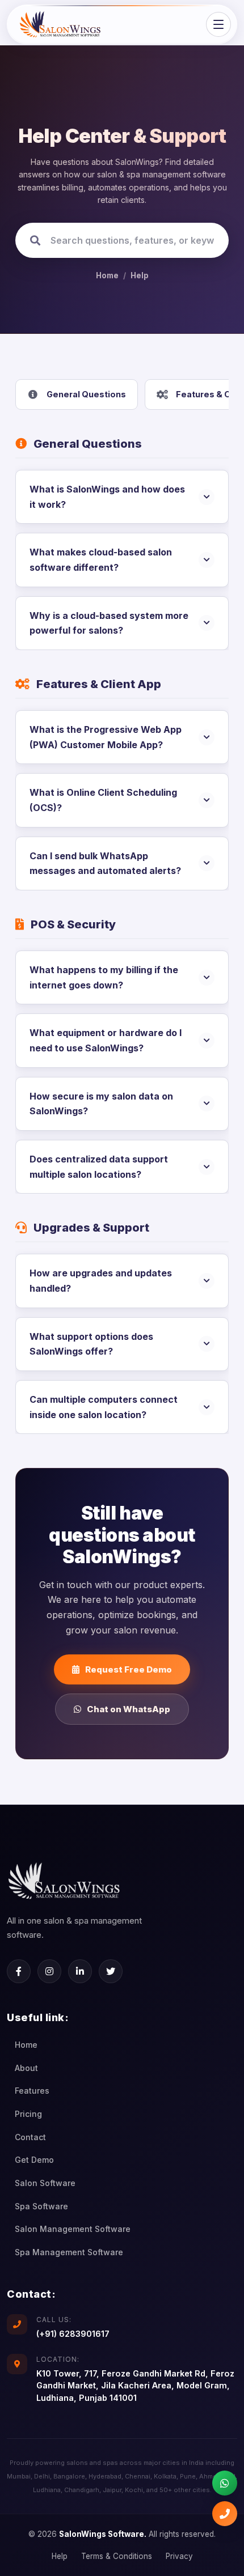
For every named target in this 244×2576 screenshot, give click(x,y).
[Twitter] (111, 1971)
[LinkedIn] (80, 1971)
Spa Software (41, 2206)
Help (140, 275)
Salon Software (45, 2183)
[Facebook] (19, 1971)
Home (107, 275)
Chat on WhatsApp (129, 1709)
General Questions (86, 394)
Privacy (179, 2556)
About (26, 2068)
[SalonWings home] (60, 24)
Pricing (28, 2114)
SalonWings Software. (103, 2534)
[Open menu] (218, 24)
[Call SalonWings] (225, 2514)
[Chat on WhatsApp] (225, 2483)
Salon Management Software (73, 2229)
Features (32, 2091)
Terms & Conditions (117, 2556)
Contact (30, 2137)
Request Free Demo (129, 1669)
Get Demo (34, 2160)
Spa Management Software (69, 2252)
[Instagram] (49, 1971)
